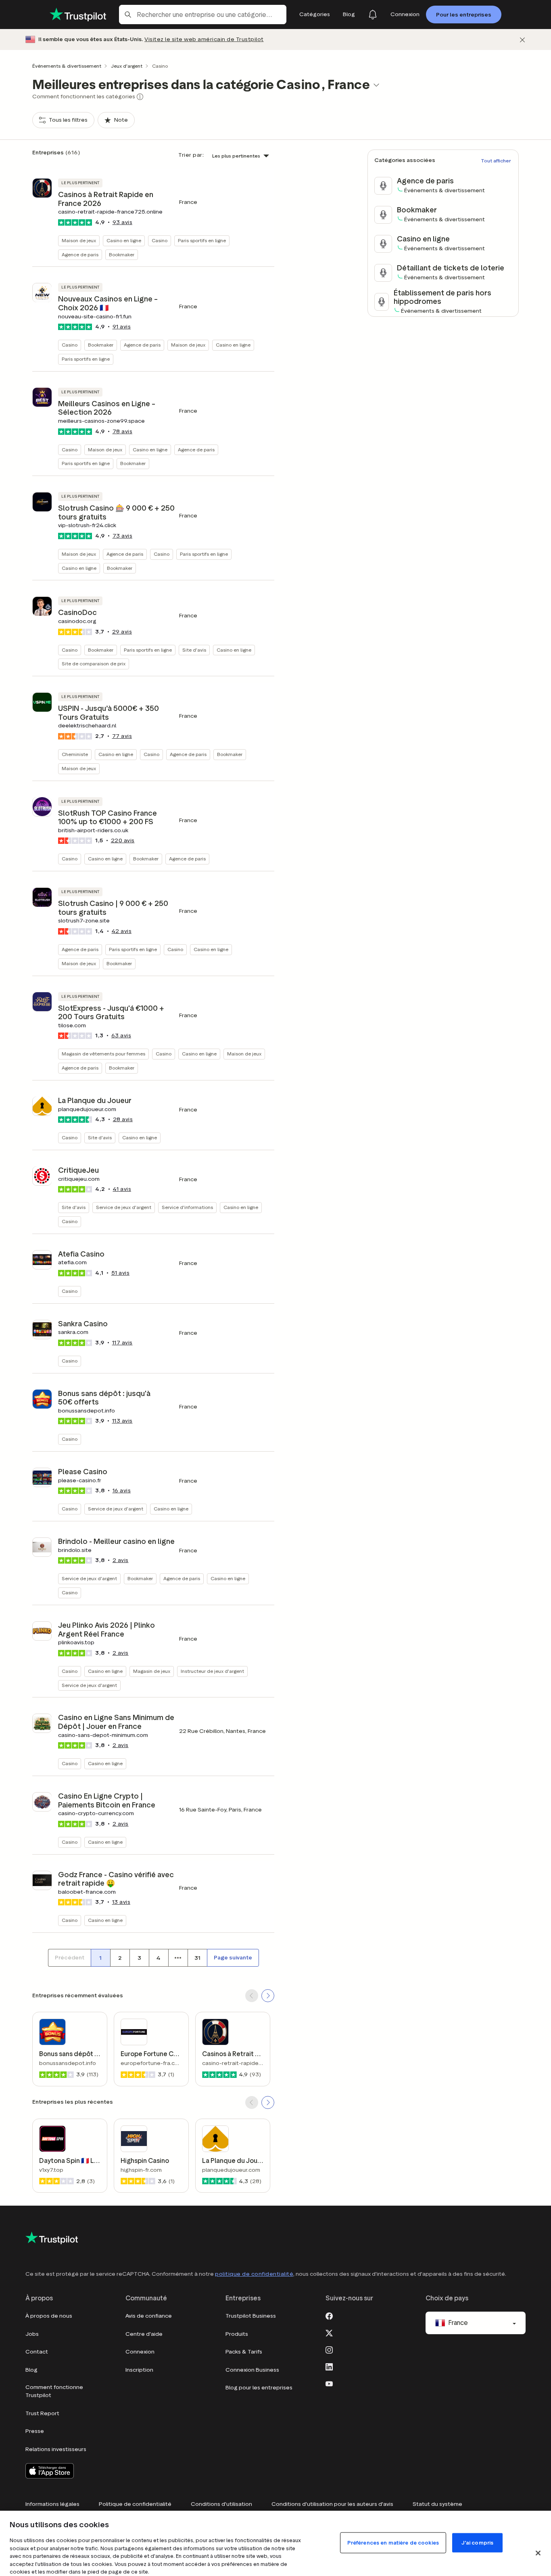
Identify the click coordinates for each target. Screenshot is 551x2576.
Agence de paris (80, 254)
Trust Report (42, 2413)
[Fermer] (522, 40)
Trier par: (191, 155)
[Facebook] (329, 2315)
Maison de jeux (79, 240)
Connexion (140, 2352)
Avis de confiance (149, 2316)
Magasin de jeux (152, 1671)
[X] (329, 2332)
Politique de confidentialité (135, 2504)
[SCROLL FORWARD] (268, 1996)
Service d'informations (187, 1207)
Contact (37, 2352)
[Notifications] (373, 15)
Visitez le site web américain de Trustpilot (204, 39)
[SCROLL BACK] (252, 1996)
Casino (160, 240)
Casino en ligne (124, 240)
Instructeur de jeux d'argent (212, 1671)
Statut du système (437, 2504)
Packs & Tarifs (244, 2352)
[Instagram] (329, 2349)
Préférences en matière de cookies (393, 2543)
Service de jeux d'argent (124, 1207)
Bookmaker (122, 254)
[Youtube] (329, 2383)
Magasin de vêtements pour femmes (103, 1054)
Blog (31, 2370)
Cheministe (75, 754)
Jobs (32, 2334)
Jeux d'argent (127, 66)
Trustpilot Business (251, 2316)
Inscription (139, 2370)
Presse (35, 2431)
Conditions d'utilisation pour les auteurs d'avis (332, 2504)
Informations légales (52, 2504)
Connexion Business (252, 2370)
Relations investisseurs (56, 2449)
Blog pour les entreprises (259, 2388)
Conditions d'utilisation (221, 2504)
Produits (237, 2334)
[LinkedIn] (329, 2366)
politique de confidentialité (254, 2274)
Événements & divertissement (67, 66)
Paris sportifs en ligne (202, 240)
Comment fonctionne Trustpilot (54, 2391)
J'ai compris (478, 2543)
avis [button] (123, 222)
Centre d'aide (144, 2334)
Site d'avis (194, 650)
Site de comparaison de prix (94, 664)
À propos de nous (49, 2316)
